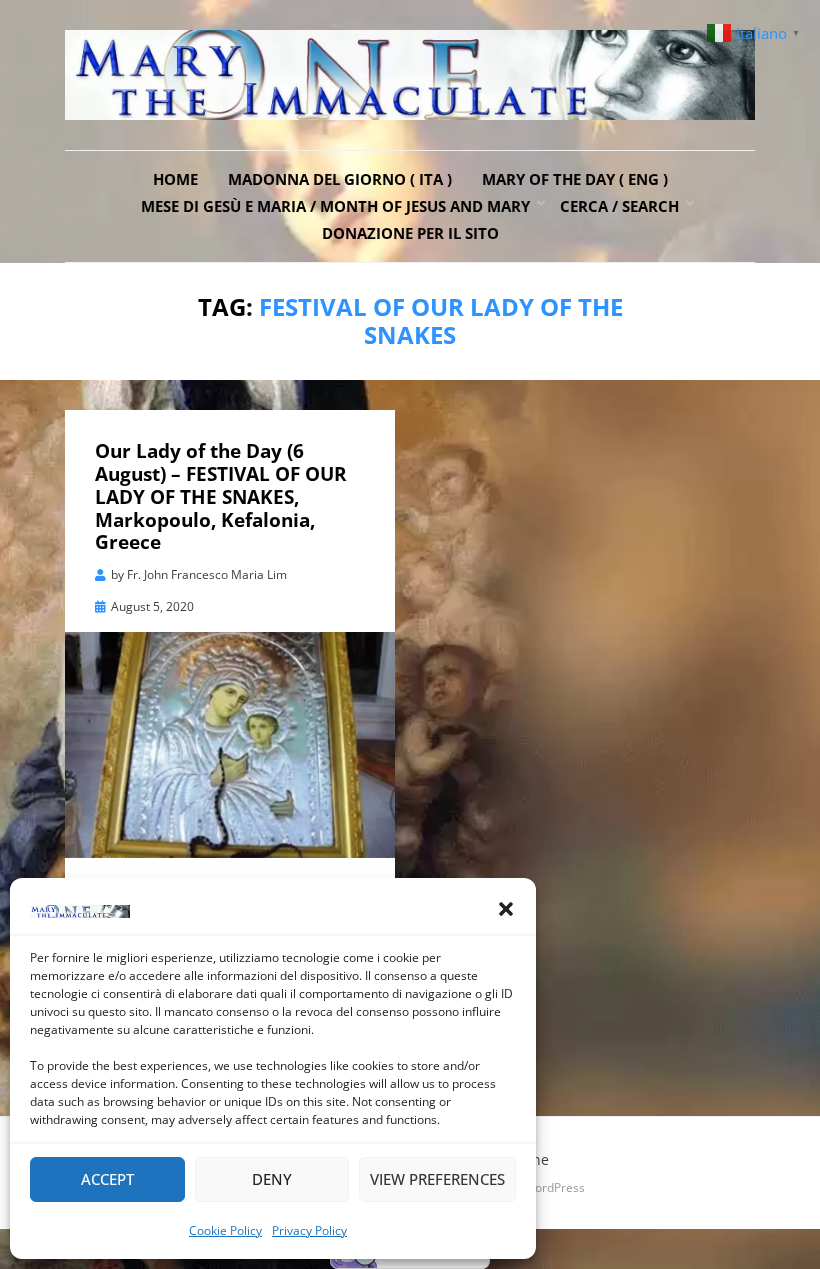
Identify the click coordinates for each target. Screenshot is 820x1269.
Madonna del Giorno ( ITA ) (340, 179)
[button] (506, 909)
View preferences (437, 1179)
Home (175, 179)
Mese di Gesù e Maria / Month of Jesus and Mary (335, 206)
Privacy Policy (309, 1230)
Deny (272, 1179)
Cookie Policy (225, 1230)
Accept (107, 1179)
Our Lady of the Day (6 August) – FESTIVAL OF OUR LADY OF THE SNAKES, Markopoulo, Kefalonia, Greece (221, 496)
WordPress (554, 1187)
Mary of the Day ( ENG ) (575, 179)
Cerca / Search (619, 206)
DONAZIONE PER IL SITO (410, 233)
